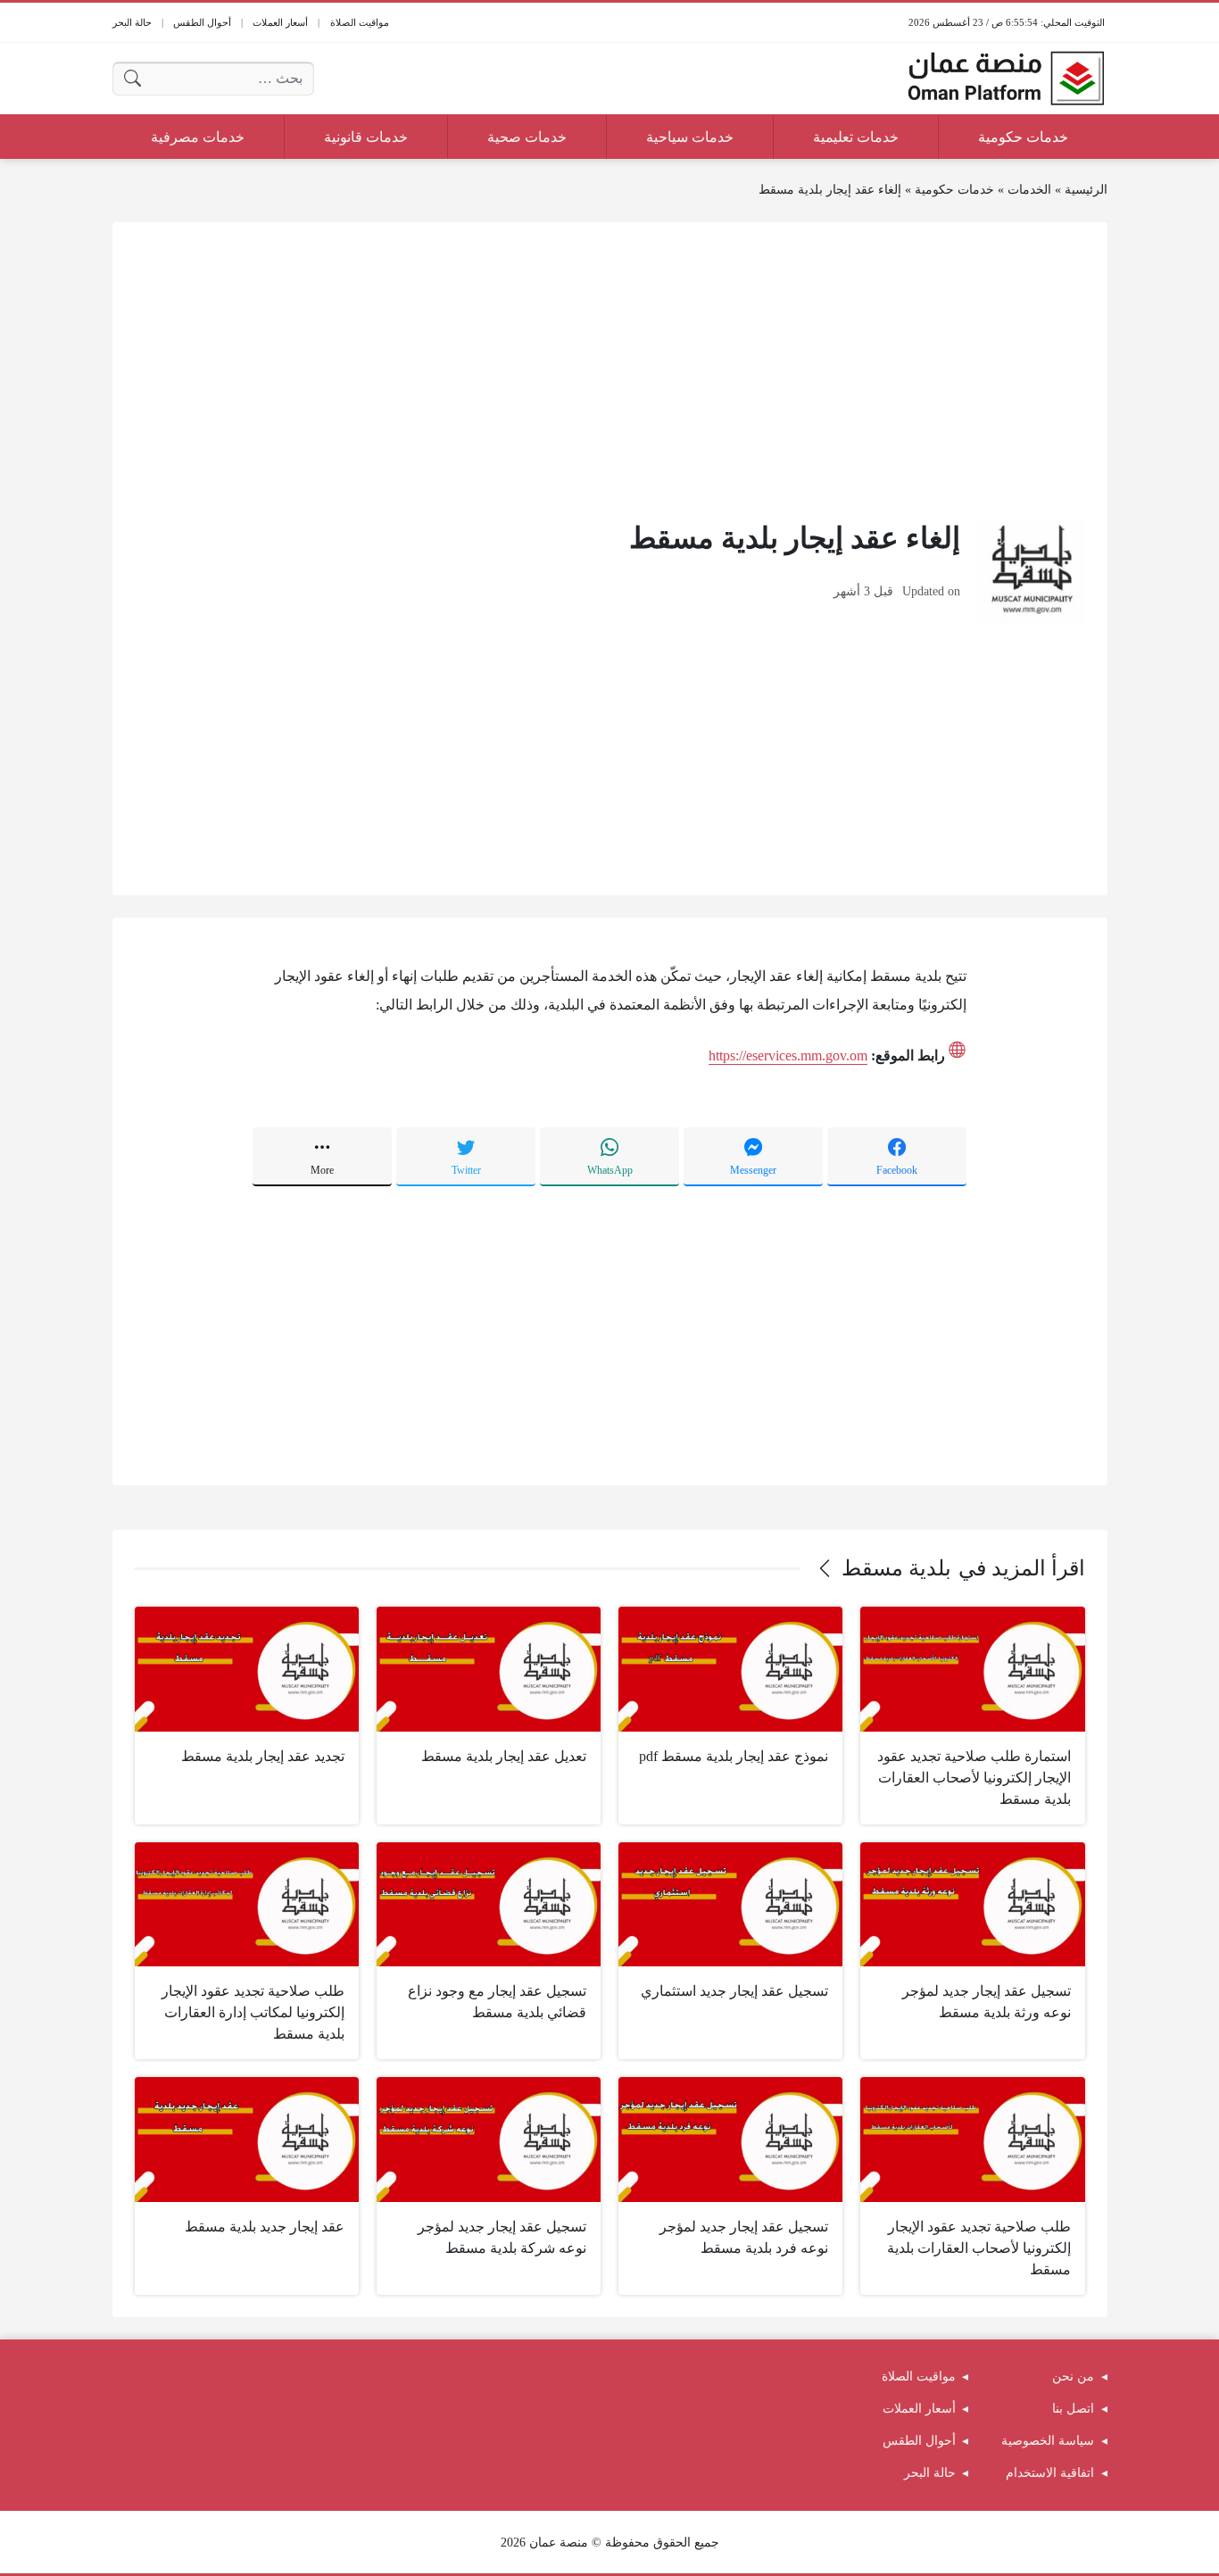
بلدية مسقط (896, 1568)
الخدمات (1029, 190)
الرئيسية (1086, 190)
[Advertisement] (610, 370)
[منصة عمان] (1006, 79)
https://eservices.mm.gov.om (788, 1055)
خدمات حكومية (954, 190)
